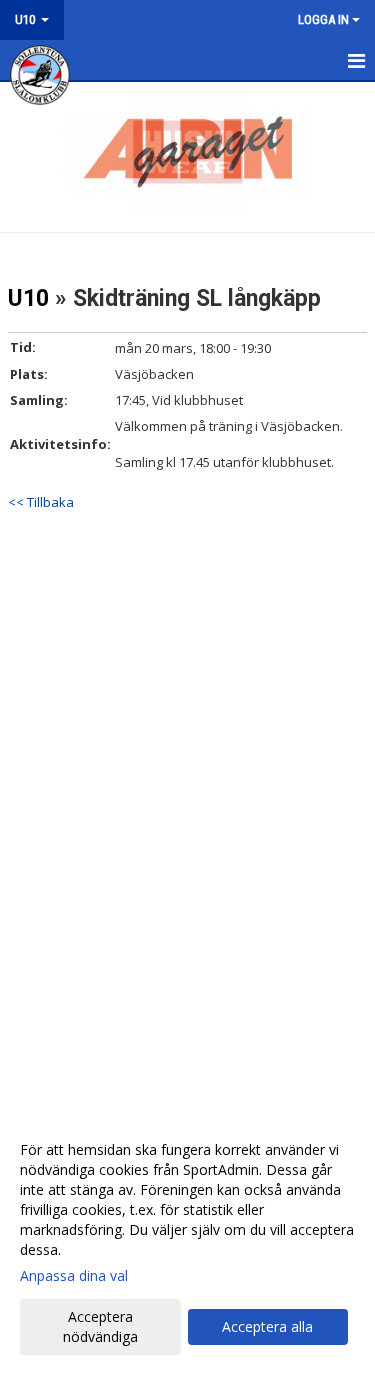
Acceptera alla (267, 1326)
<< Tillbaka (41, 502)
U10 (28, 298)
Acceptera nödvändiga (100, 1326)
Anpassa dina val (74, 1276)
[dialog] (187, 1242)
